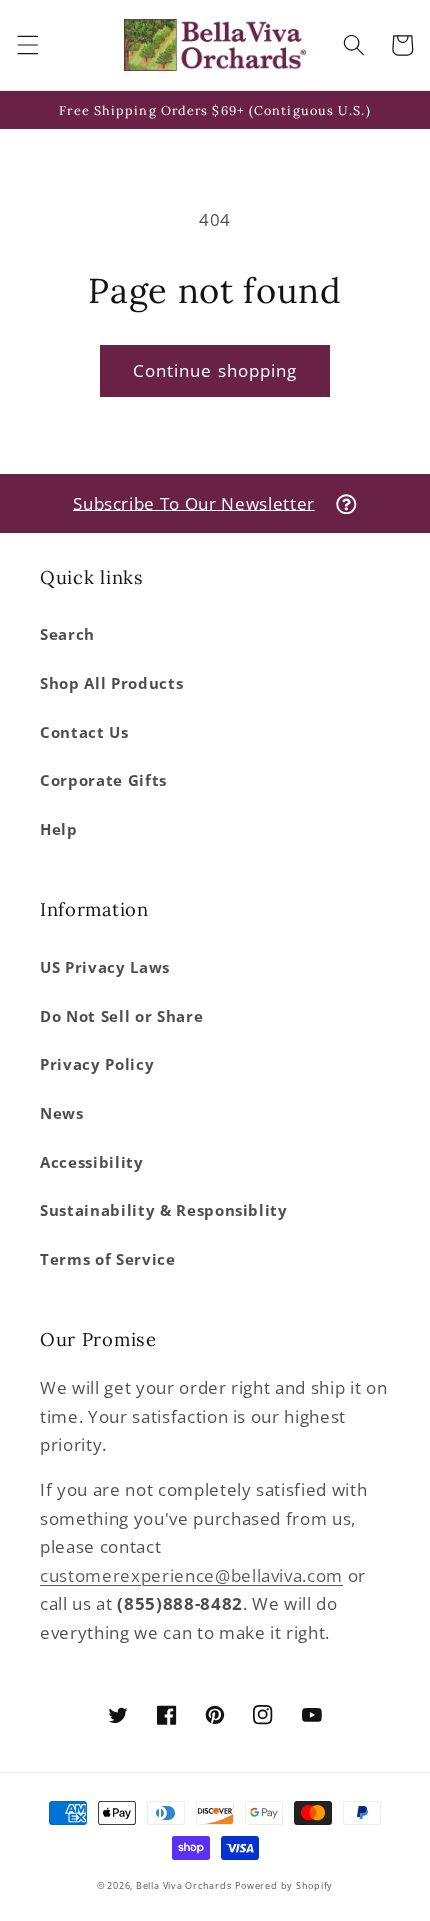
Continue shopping (215, 370)
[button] (27, 45)
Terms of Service (108, 1259)
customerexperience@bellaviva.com (191, 1575)
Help (59, 829)
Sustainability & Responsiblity (164, 1210)
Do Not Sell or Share (121, 1016)
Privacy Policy (97, 1064)
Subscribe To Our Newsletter (194, 502)
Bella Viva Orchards (184, 1885)
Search (67, 634)
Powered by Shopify (284, 1885)
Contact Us (84, 732)
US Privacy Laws (105, 967)
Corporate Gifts (103, 780)
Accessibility (92, 1162)
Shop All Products (111, 683)
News (62, 1113)
